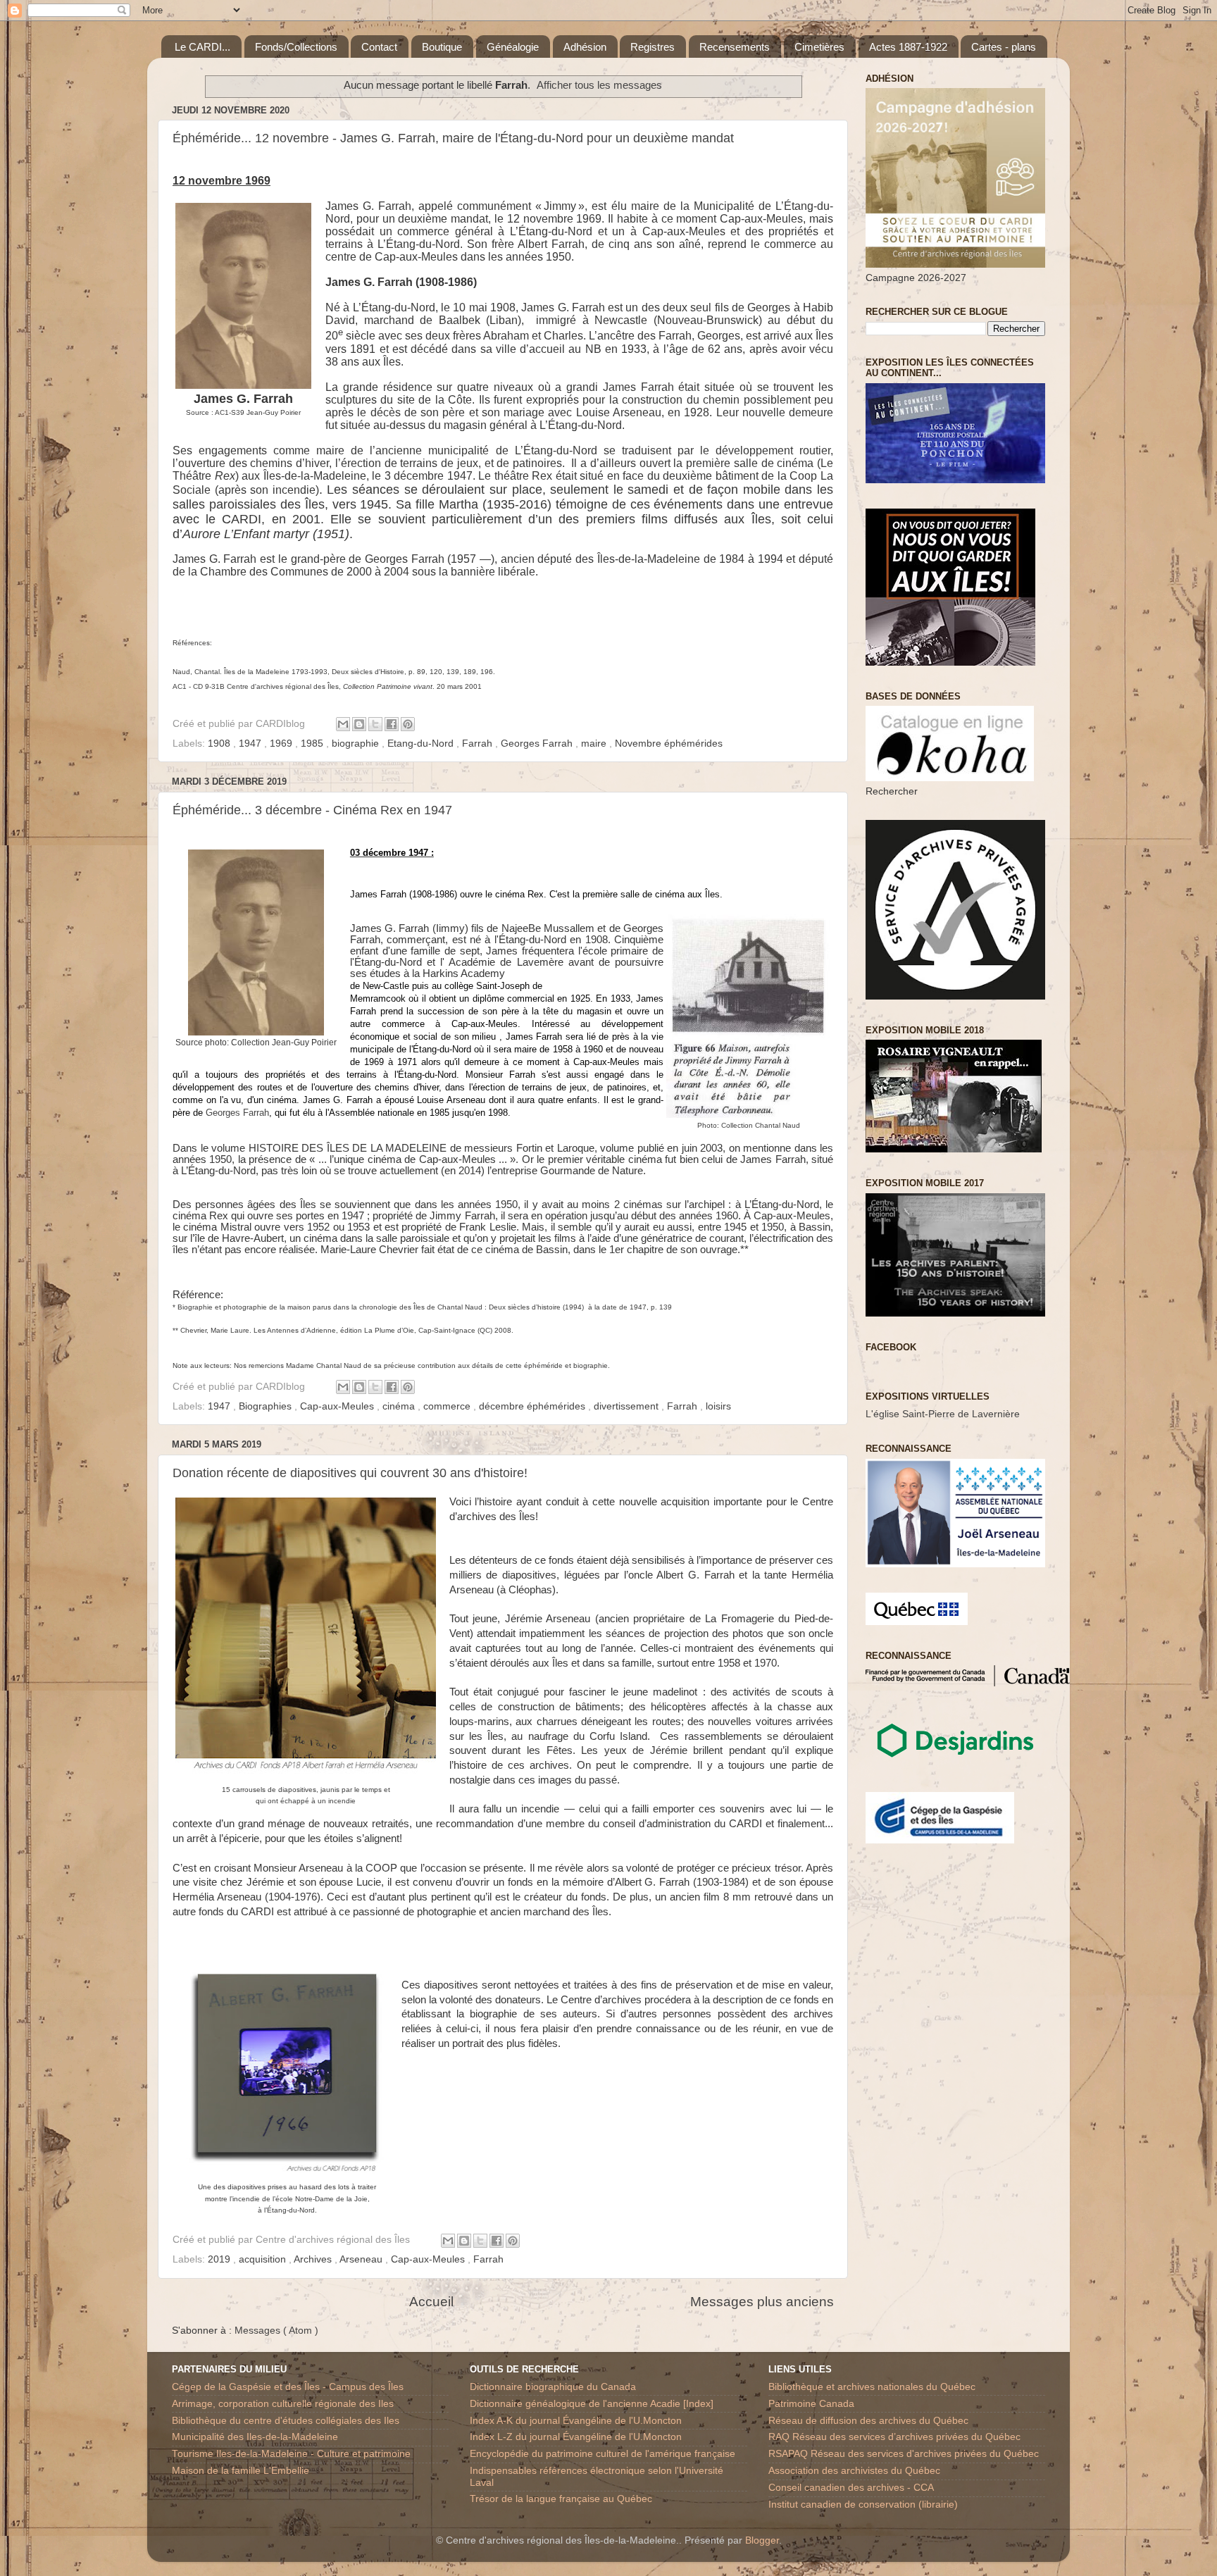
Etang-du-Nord (422, 743)
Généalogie (513, 47)
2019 (220, 2259)
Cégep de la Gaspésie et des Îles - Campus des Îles (288, 2387)
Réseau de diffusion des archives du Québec (868, 2421)
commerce (448, 1406)
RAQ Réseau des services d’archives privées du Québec (894, 2437)
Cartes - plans (1004, 47)
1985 (313, 743)
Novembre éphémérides (669, 743)
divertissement (628, 1406)
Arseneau (362, 2259)
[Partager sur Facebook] (392, 724)
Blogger (762, 2540)
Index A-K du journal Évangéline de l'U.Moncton (576, 2421)
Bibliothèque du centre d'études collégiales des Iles (286, 2421)
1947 (251, 743)
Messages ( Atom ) (276, 2331)
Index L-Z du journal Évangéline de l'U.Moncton (576, 2437)
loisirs (718, 1406)
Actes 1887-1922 (908, 47)
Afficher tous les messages (599, 85)
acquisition (264, 2259)
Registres (653, 47)
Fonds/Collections (296, 47)
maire (595, 743)
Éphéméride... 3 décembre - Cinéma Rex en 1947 (312, 810)
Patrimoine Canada (811, 2404)
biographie (357, 743)
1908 (220, 743)
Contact (379, 47)
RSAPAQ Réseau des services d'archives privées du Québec (904, 2454)
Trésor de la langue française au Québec (561, 2499)
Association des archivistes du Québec (854, 2471)
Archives (314, 2259)
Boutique (442, 47)
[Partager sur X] (375, 724)
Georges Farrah (538, 743)
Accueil (431, 2302)
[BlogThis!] (359, 724)
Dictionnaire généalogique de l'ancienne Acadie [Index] (592, 2404)
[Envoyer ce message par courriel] (343, 724)
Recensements (735, 47)
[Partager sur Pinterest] (408, 724)
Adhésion (585, 47)
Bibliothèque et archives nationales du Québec (872, 2387)
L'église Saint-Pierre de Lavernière (943, 1414)
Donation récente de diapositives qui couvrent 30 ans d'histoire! (350, 1473)
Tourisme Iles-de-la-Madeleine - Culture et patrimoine (291, 2454)
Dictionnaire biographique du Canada (553, 2387)
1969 (282, 743)
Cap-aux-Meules (338, 1406)
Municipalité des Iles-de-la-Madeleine (255, 2437)
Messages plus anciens (762, 2302)
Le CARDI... (202, 47)
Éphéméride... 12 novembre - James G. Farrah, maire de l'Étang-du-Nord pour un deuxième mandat (453, 138)
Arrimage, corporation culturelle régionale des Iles (283, 2404)
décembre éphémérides (533, 1406)
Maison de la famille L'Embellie (241, 2471)
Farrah (479, 743)
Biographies (267, 1406)
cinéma (400, 1406)
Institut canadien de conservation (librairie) (863, 2505)
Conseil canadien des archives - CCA (851, 2488)
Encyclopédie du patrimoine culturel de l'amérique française (603, 2454)
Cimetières (819, 47)
